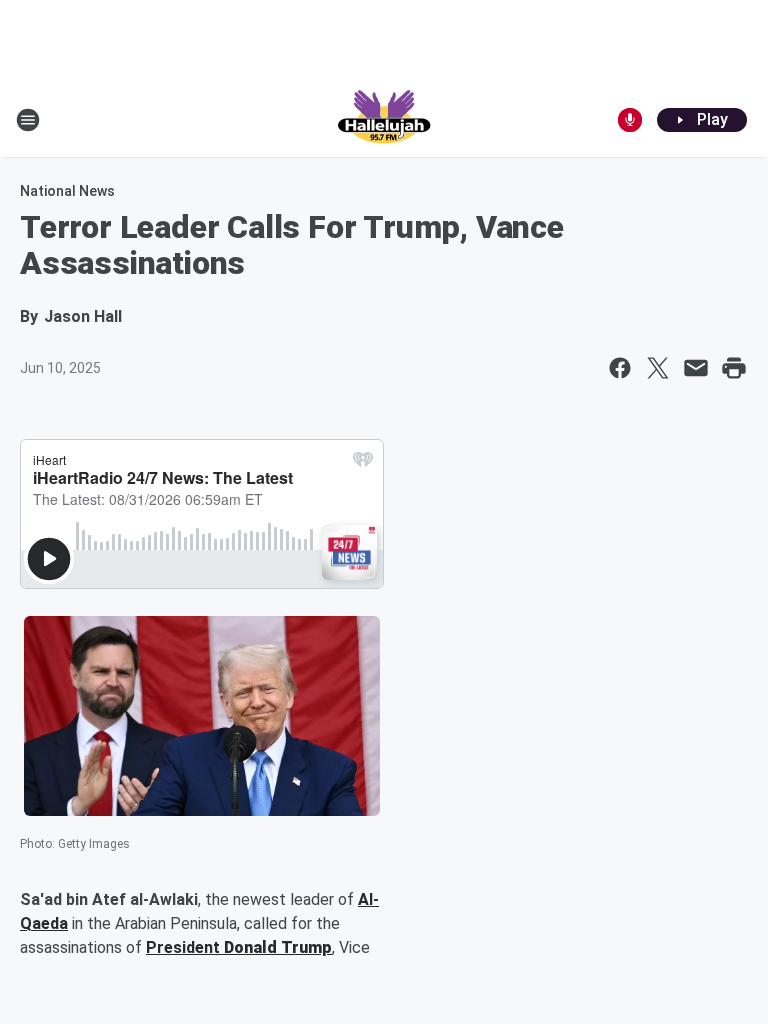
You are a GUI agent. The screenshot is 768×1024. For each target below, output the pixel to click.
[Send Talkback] (630, 120)
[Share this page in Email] (696, 368)
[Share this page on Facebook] (620, 368)
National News (67, 191)
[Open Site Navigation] (28, 120)
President (185, 947)
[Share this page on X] (658, 368)
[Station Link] (384, 120)
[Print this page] (734, 368)
